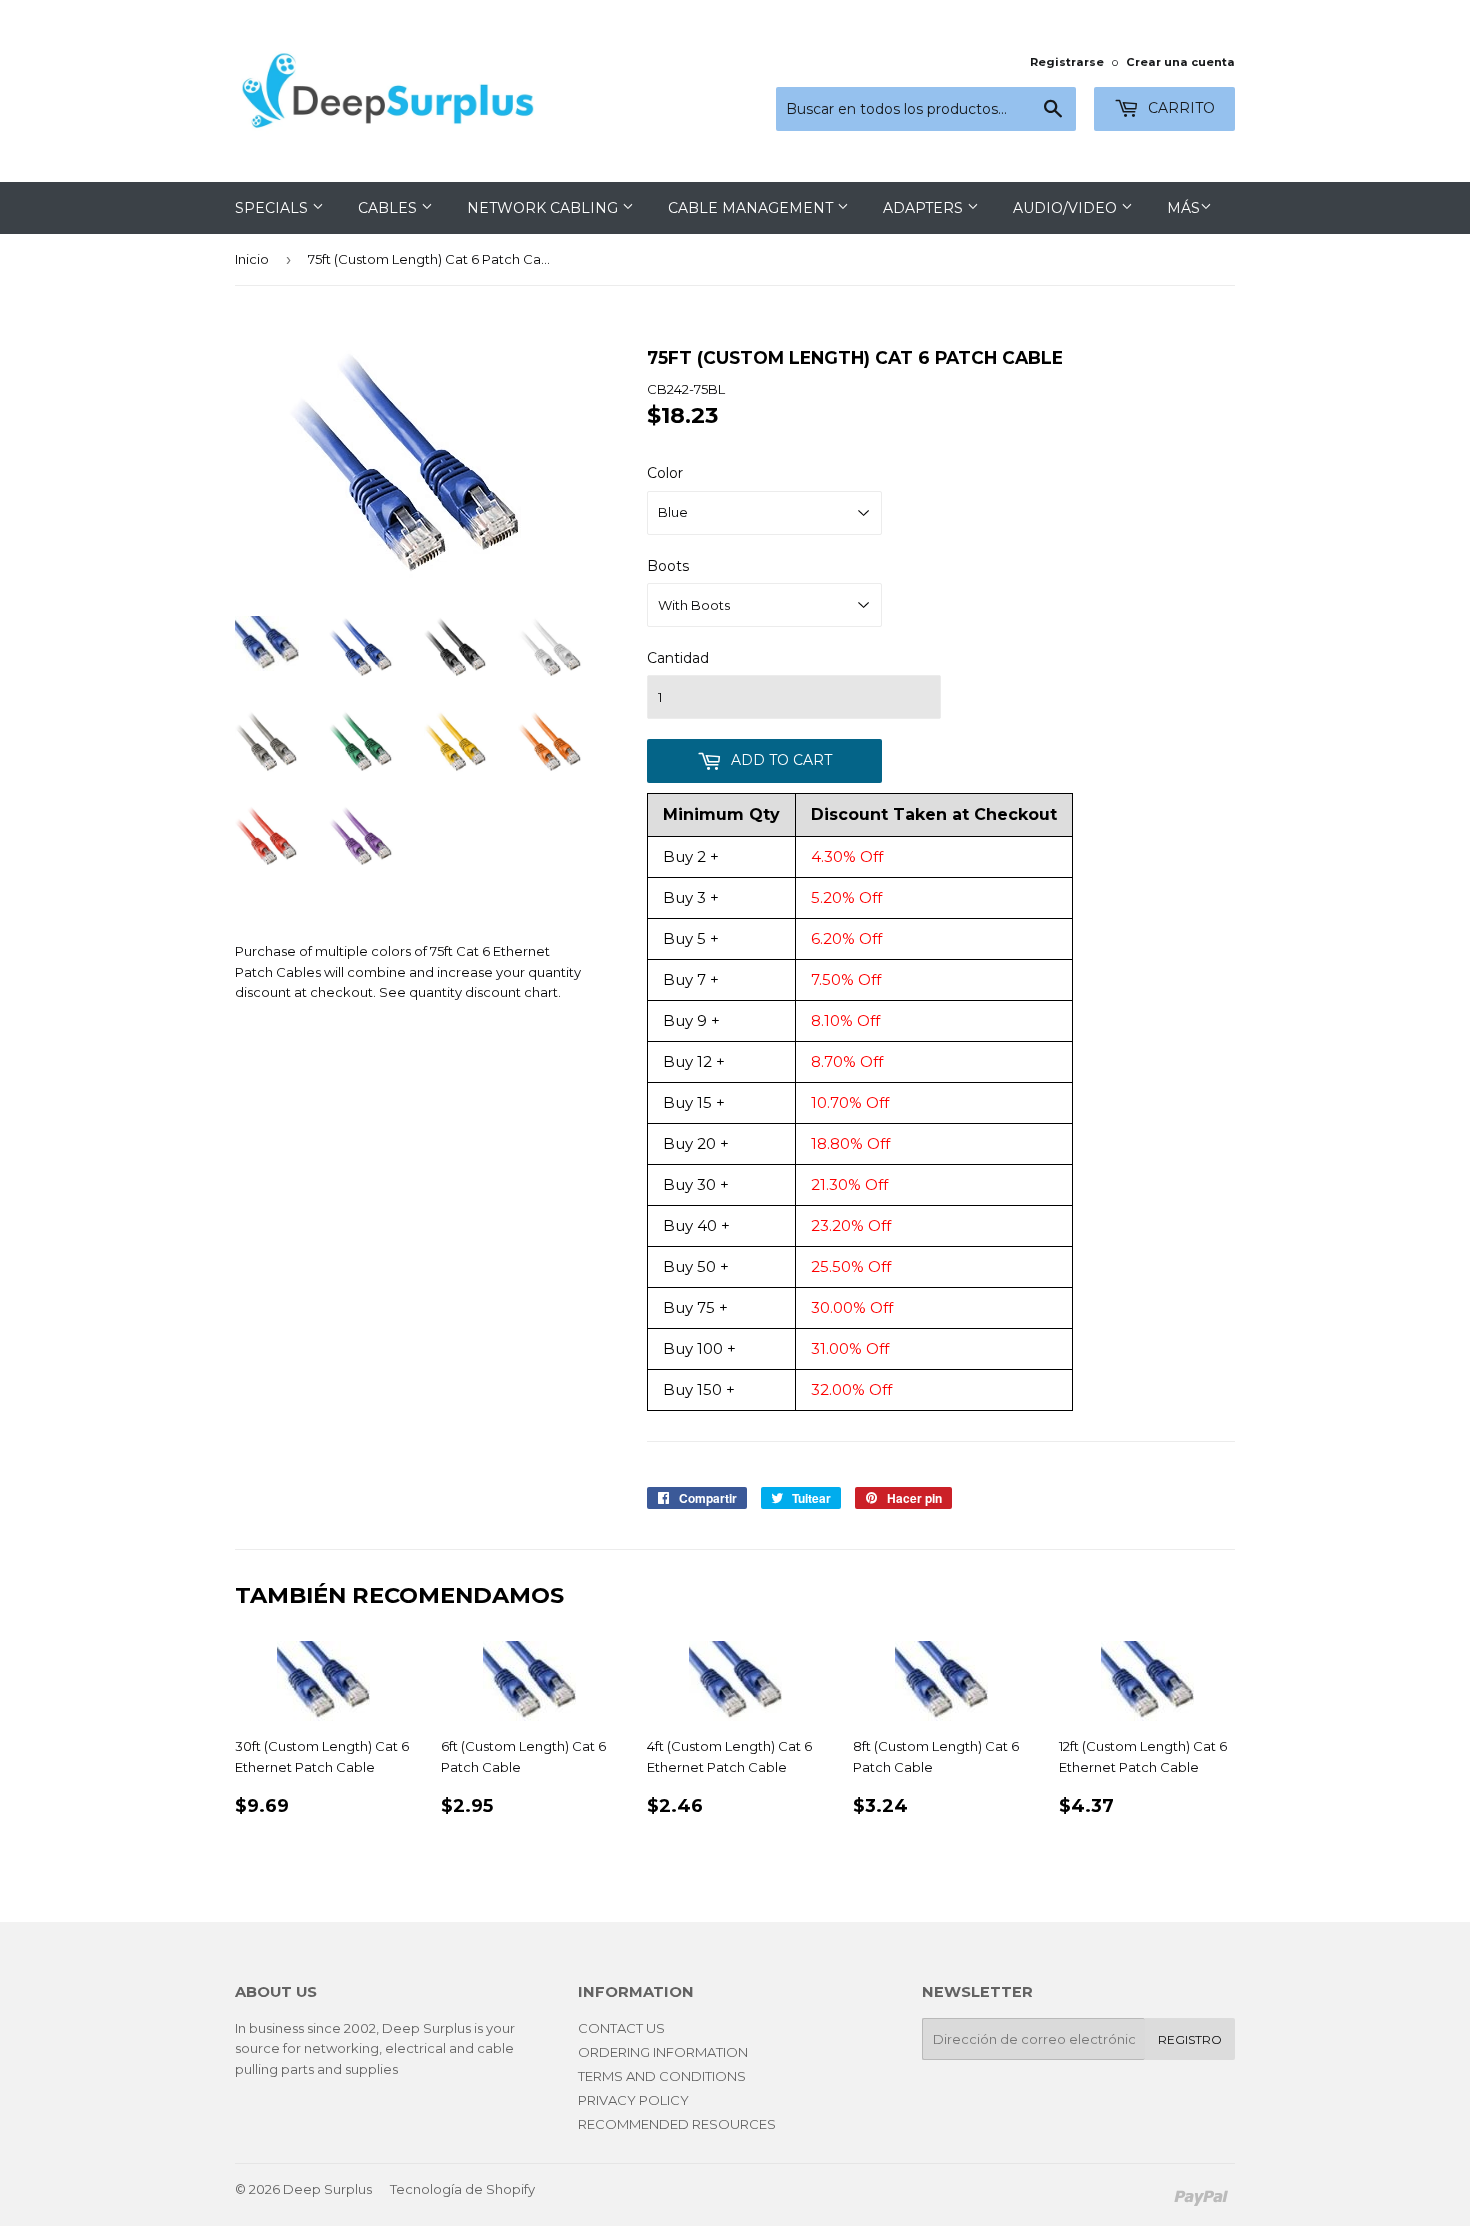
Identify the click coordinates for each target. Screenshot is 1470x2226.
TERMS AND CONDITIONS (662, 2076)
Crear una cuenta (1180, 62)
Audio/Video (1067, 208)
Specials (273, 208)
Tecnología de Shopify (462, 2189)
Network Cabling (544, 208)
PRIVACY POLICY (633, 2100)
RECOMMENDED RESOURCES (677, 2124)
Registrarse (1067, 62)
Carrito (1179, 108)
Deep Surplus (327, 2189)
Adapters (925, 208)
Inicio (252, 259)
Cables (389, 208)
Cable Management (752, 208)
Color (665, 473)
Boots (668, 566)
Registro (1190, 2039)
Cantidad (678, 658)
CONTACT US (621, 2028)
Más (1183, 208)
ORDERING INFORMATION (663, 2052)
